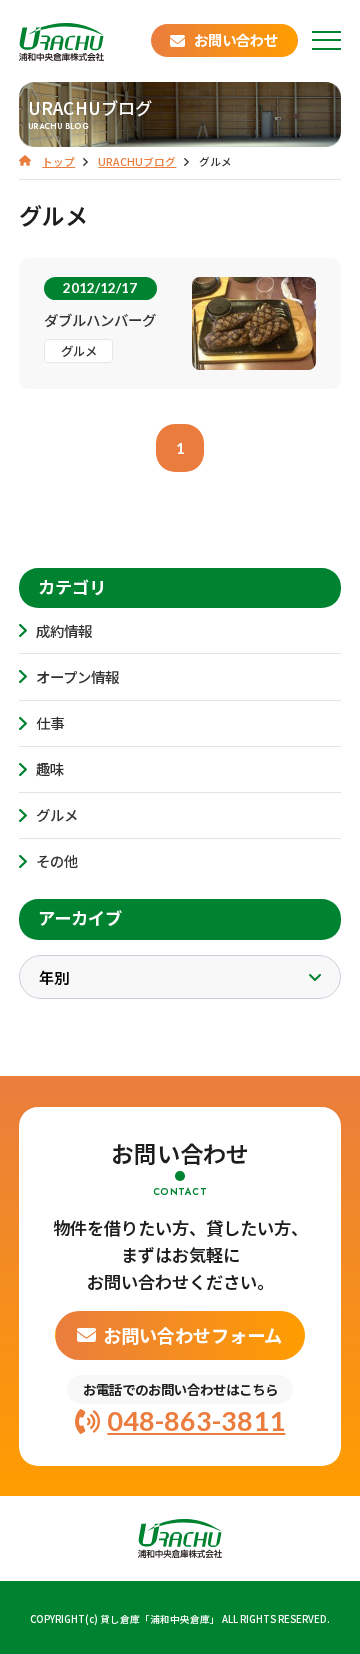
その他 (57, 860)
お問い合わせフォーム (192, 1335)
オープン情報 (77, 676)
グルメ (57, 814)
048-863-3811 (196, 1420)
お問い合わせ (236, 39)
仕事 (50, 722)
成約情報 (64, 630)
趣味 (50, 768)
